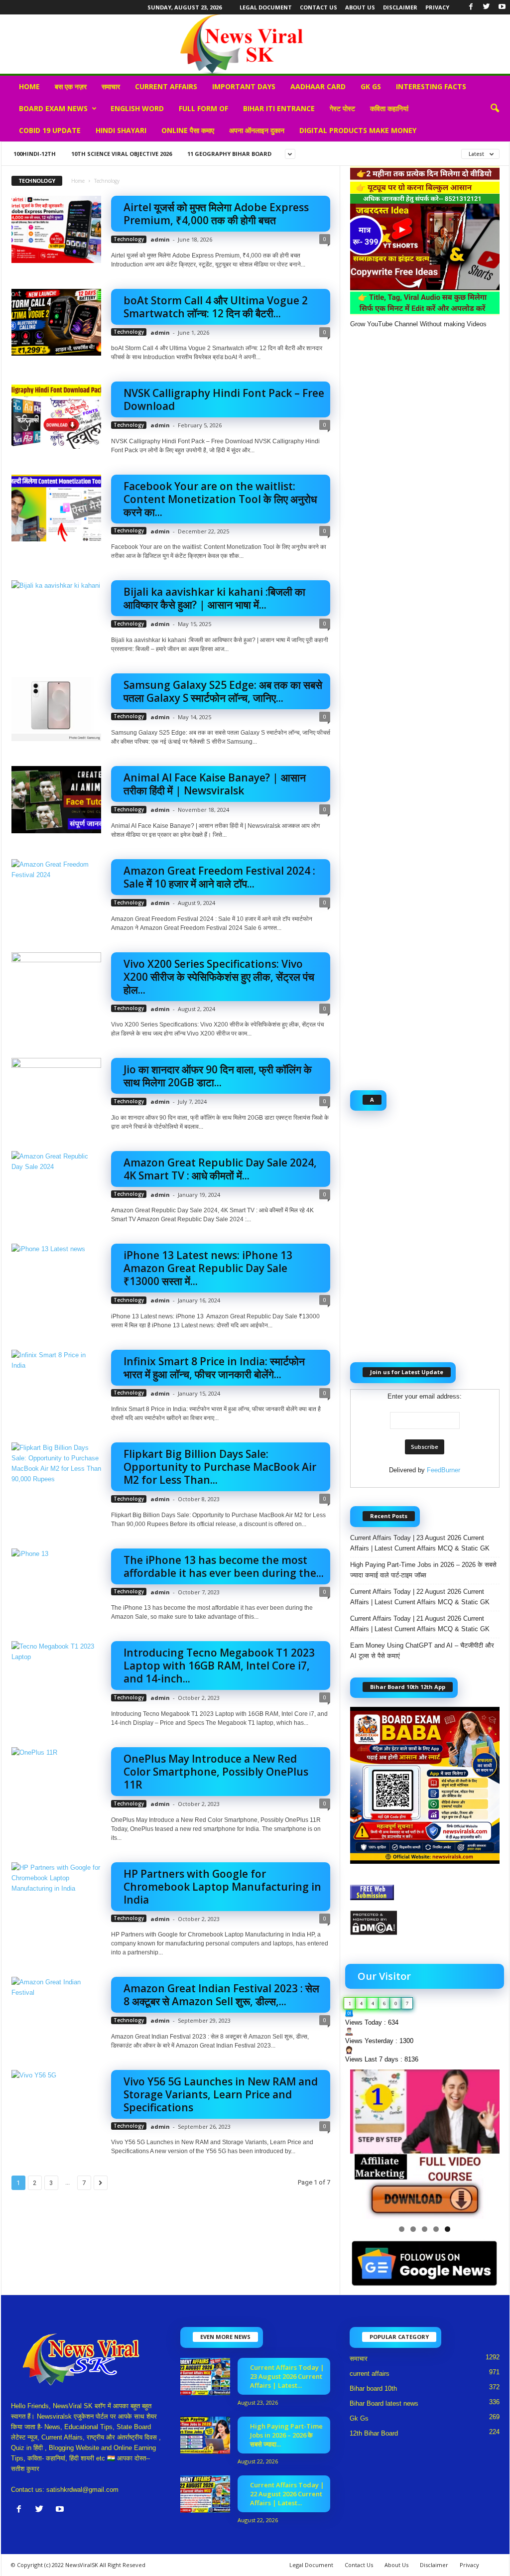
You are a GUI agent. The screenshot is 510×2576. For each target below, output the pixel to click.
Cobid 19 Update (50, 130)
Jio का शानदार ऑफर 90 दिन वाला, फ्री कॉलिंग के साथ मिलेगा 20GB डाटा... (218, 1076)
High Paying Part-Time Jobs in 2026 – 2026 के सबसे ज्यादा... (286, 2435)
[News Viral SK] (255, 44)
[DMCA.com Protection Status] (425, 1923)
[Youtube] (502, 7)
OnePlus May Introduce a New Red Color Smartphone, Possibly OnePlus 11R (216, 1772)
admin (160, 239)
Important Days (244, 86)
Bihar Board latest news (384, 2403)
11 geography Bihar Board (229, 154)
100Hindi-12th (35, 154)
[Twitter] (487, 7)
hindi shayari (121, 130)
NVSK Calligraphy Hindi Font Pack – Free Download (224, 399)
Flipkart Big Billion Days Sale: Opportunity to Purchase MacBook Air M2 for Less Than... (220, 1467)
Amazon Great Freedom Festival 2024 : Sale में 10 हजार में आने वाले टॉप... (219, 877)
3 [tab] (425, 2229)
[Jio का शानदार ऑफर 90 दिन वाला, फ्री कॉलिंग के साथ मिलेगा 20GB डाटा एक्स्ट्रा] (56, 1092)
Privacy (437, 7)
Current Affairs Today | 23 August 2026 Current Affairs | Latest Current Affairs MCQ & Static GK (420, 1543)
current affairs (166, 86)
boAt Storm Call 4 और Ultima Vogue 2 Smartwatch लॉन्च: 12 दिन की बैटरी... (216, 307)
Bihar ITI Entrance (279, 108)
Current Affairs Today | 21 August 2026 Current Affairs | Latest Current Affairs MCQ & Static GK (420, 1624)
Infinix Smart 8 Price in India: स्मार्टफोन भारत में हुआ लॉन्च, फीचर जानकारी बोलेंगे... (214, 1368)
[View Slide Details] (425, 2144)
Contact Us (319, 7)
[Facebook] (471, 7)
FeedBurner (444, 1470)
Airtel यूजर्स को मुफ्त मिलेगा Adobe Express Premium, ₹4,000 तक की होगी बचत (216, 214)
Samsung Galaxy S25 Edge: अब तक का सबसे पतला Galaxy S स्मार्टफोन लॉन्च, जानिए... (223, 691)
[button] (495, 109)
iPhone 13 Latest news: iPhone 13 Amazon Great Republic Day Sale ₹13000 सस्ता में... (209, 1268)
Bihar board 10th (373, 2388)
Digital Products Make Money (358, 130)
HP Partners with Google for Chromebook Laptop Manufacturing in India (222, 1887)
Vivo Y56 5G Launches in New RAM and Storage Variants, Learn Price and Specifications (221, 2094)
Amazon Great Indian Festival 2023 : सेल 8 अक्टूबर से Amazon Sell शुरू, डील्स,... (221, 1995)
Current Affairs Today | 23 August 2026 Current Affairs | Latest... (287, 2376)
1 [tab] (402, 2229)
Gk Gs (371, 86)
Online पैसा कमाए (188, 130)
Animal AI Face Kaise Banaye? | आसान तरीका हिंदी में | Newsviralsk (215, 784)
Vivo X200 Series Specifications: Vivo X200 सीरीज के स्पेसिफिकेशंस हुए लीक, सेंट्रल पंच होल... (219, 977)
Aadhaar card (318, 86)
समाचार (111, 86)
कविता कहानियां (389, 108)
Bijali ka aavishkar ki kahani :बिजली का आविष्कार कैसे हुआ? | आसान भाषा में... (214, 598)
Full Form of (203, 108)
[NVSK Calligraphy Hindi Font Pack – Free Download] (56, 415)
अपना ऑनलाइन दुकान (257, 130)
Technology (129, 239)
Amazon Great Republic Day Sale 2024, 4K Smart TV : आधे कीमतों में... (220, 1169)
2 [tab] (413, 2229)
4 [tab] (436, 2229)
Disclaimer (400, 7)
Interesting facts (431, 86)
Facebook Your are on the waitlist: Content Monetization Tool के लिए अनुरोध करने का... (220, 499)
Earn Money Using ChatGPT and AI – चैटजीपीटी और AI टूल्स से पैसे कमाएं (422, 1651)
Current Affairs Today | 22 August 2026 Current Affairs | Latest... (287, 2494)
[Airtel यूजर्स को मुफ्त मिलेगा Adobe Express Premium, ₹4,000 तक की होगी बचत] (56, 229)
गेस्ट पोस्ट (342, 108)
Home (29, 86)
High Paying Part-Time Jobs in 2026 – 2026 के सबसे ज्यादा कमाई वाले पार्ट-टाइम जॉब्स (423, 1570)
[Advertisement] (425, 704)
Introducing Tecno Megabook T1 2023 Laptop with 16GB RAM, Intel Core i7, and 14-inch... (219, 1666)
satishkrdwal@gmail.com (82, 2490)
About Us (360, 7)
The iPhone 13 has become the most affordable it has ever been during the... (224, 1566)
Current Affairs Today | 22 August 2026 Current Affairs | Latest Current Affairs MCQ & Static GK (420, 1597)
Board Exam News (53, 108)
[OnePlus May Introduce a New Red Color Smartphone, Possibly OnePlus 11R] (56, 1781)
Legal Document (266, 7)
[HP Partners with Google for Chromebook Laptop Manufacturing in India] (56, 1896)
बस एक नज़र (71, 86)
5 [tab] (447, 2229)
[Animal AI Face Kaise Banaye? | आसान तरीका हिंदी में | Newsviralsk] (56, 800)
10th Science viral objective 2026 (122, 154)
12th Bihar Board (374, 2433)
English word (137, 108)
